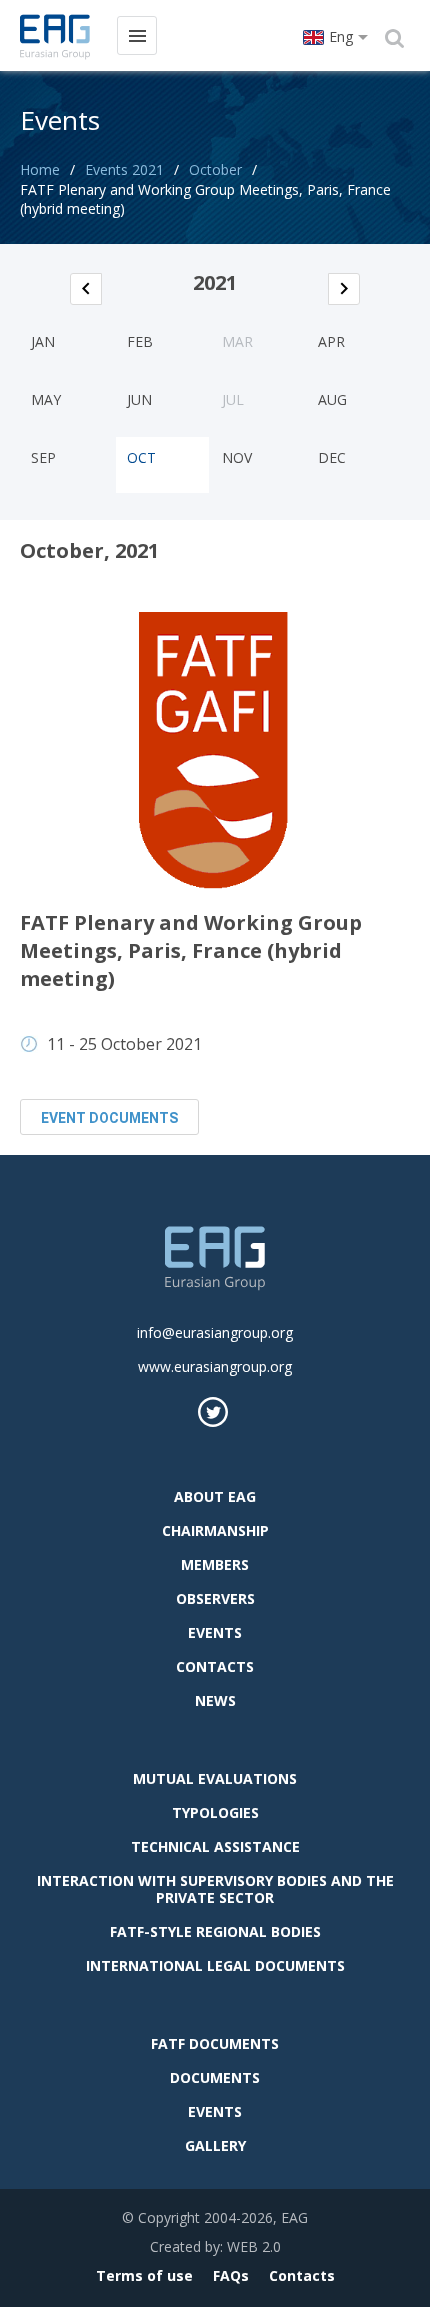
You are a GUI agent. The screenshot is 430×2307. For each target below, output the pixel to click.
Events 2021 (124, 169)
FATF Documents (215, 2043)
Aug (332, 399)
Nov (237, 457)
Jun (139, 399)
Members (215, 1564)
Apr (331, 341)
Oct (141, 457)
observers (215, 1598)
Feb (140, 341)
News (215, 1700)
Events (215, 1632)
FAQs (231, 2275)
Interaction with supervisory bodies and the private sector (215, 1889)
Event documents (109, 1118)
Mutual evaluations (215, 1778)
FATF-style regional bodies (215, 1931)
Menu (137, 35)
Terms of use (144, 2275)
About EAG (215, 1496)
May (46, 399)
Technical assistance (215, 1846)
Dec (332, 457)
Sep (43, 457)
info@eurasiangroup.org (215, 1332)
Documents (215, 2077)
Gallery (215, 2145)
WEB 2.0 (254, 2246)
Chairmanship (215, 1530)
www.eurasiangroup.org (215, 1366)
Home (40, 169)
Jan (43, 341)
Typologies (215, 1812)
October (215, 169)
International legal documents (215, 1965)
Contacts (215, 1666)
